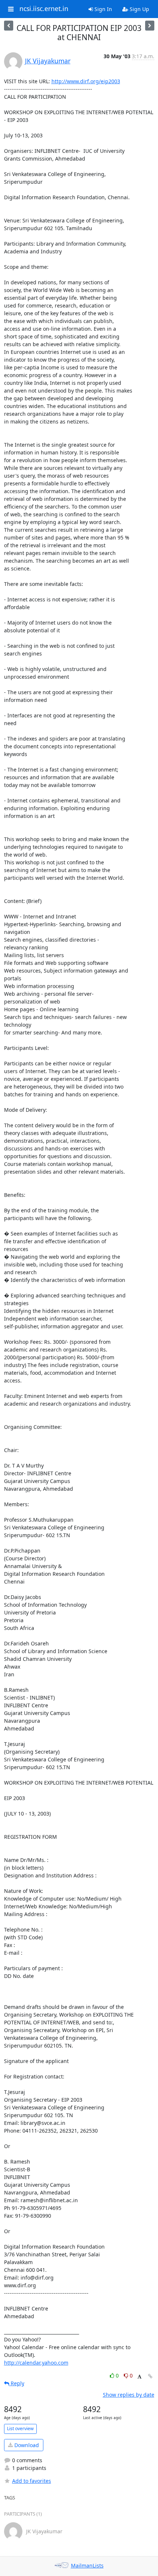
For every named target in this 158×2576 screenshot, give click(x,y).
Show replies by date (129, 2395)
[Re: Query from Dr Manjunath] (150, 26)
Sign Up (139, 9)
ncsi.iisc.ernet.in (44, 9)
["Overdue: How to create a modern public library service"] (9, 26)
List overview (20, 2429)
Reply (17, 2383)
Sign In (103, 9)
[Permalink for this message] (150, 2376)
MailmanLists (87, 2566)
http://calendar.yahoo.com (36, 2363)
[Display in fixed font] (139, 2377)
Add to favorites (32, 2481)
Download (26, 2445)
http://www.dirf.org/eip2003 (86, 81)
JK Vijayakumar (48, 61)
